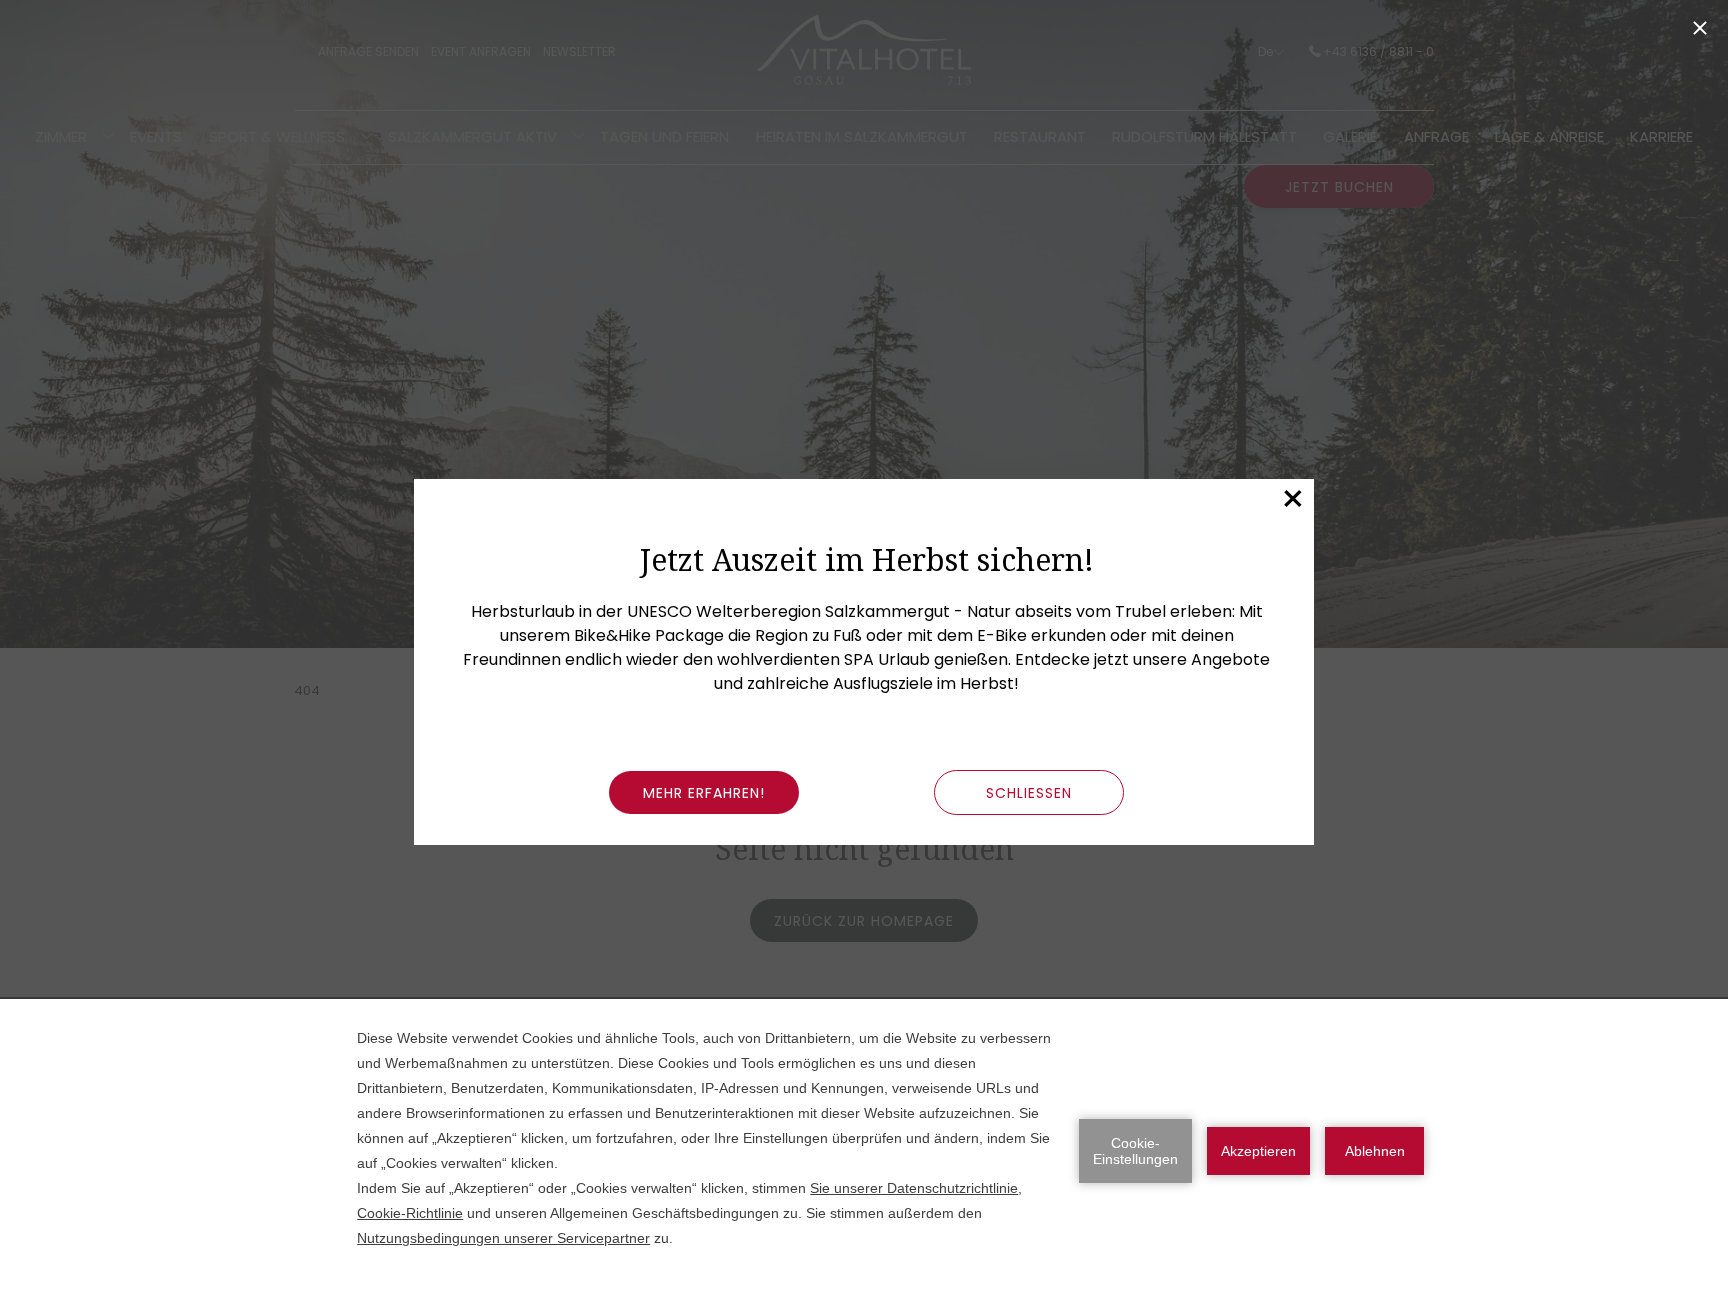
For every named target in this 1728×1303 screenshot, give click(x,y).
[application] (864, 1151)
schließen (1029, 793)
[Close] (1700, 28)
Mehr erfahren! (704, 793)
